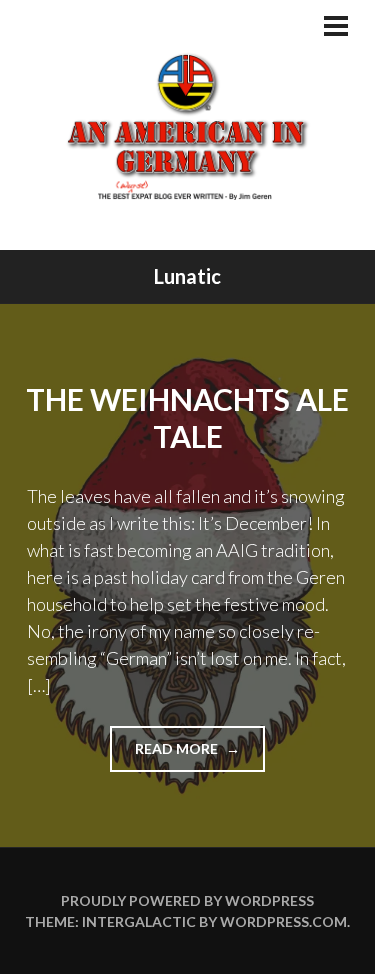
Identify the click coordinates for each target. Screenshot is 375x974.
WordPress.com (283, 921)
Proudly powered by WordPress (187, 900)
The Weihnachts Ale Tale (187, 418)
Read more (199, 755)
